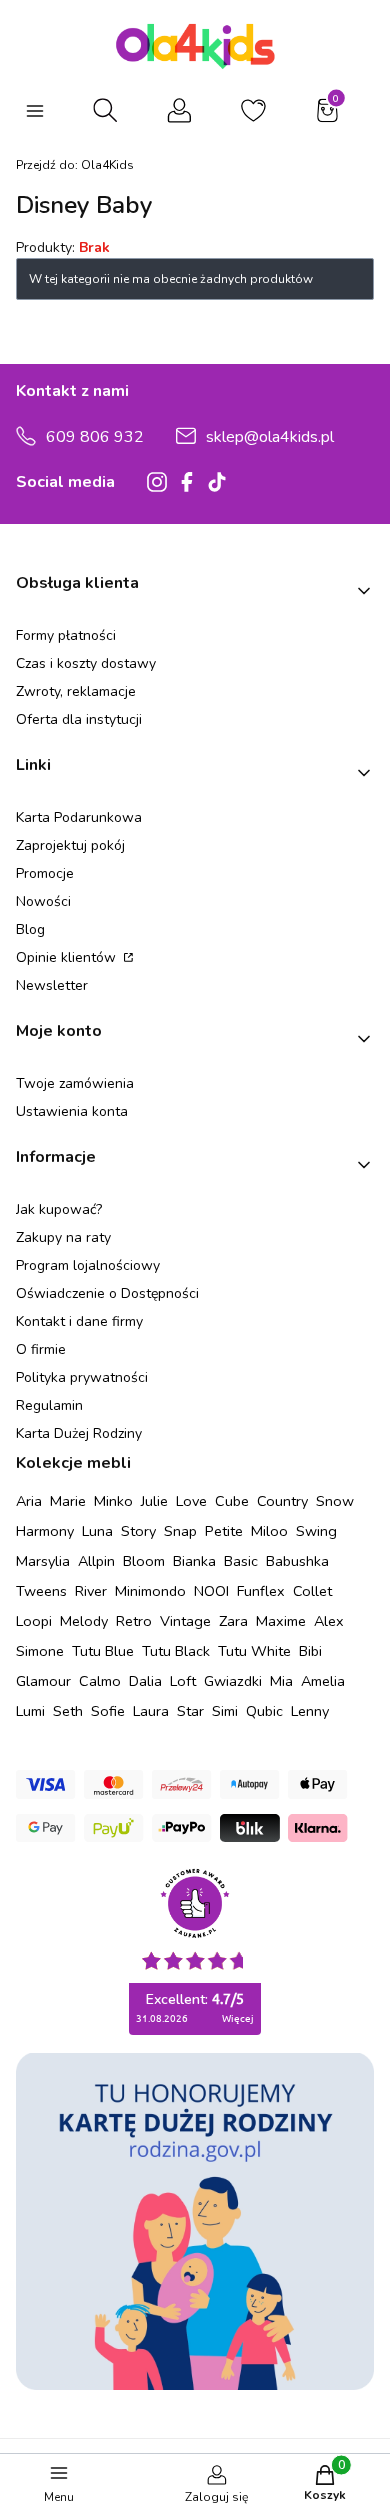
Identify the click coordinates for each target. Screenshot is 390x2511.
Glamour (43, 1681)
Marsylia (43, 1561)
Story (138, 1531)
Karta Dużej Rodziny (79, 1433)
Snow (335, 1501)
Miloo (269, 1531)
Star (190, 1711)
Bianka (194, 1561)
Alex (329, 1621)
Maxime (281, 1621)
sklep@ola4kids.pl (270, 437)
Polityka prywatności (82, 1377)
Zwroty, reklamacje (76, 691)
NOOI (211, 1591)
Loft (183, 1681)
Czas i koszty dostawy (86, 663)
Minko (113, 1501)
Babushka (297, 1561)
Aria (29, 1501)
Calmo (100, 1681)
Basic (241, 1561)
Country (282, 1501)
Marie (68, 1501)
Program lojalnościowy (88, 1265)
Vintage (185, 1621)
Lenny (310, 1711)
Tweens (41, 1591)
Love (191, 1501)
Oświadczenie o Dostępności (107, 1293)
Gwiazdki (233, 1681)
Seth (68, 1711)
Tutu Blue (103, 1651)
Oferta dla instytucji (79, 719)
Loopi (34, 1621)
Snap (180, 1531)
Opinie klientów (68, 957)
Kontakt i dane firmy (79, 1321)
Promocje (45, 873)
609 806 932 (95, 437)
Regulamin (49, 1405)
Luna (97, 1531)
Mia (281, 1681)
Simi (225, 1711)
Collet (312, 1591)
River (91, 1591)
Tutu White (254, 1651)
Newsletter (52, 985)
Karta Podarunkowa (79, 817)
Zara (233, 1621)
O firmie (41, 1349)
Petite (224, 1531)
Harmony (45, 1531)
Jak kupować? (59, 1209)
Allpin (96, 1561)
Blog (30, 929)
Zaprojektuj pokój (70, 845)
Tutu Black (176, 1651)
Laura (151, 1711)
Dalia (145, 1681)
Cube (232, 1501)
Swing (316, 1531)
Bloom (144, 1561)
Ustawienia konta (72, 1111)
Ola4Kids (75, 165)
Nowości (43, 901)
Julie (154, 1501)
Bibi (310, 1651)
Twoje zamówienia (75, 1083)
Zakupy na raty (63, 1237)
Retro (134, 1621)
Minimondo (150, 1591)
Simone (40, 1651)
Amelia (323, 1681)
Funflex (261, 1591)
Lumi (30, 1711)
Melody (84, 1621)
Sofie (108, 1711)
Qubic (264, 1711)
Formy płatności (66, 635)
